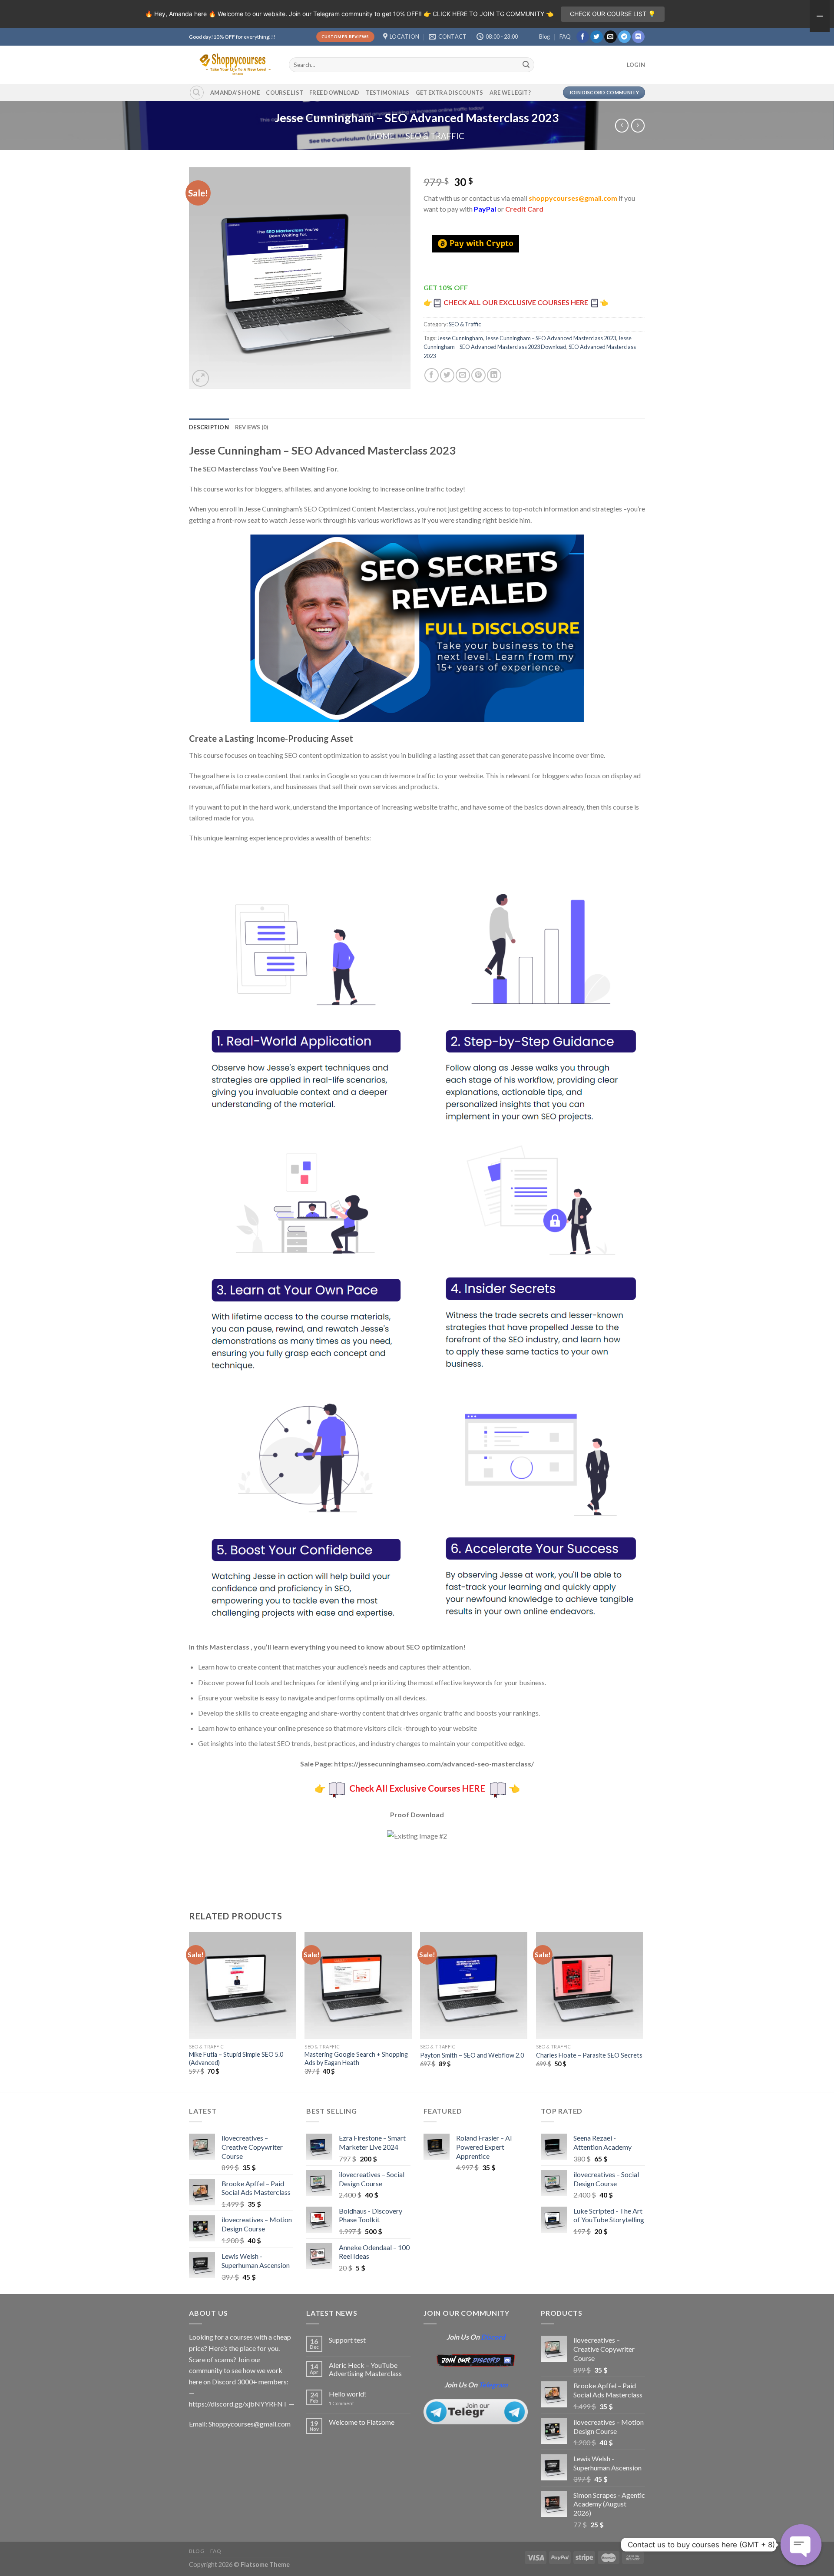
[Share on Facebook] (432, 375)
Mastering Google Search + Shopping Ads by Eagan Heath (356, 2058)
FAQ (565, 37)
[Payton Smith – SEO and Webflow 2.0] (474, 1986)
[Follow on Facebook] (583, 37)
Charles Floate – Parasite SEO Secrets (589, 2055)
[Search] (197, 93)
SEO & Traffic (435, 136)
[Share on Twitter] (447, 375)
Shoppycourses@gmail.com (250, 2424)
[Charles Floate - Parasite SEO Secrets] (590, 1986)
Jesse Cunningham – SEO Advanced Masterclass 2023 (551, 338)
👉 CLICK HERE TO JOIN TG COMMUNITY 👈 (488, 14)
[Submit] (526, 65)
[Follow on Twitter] (597, 37)
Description (209, 427)
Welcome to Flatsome (362, 2422)
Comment (341, 2403)
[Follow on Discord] (638, 37)
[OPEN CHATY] (801, 2545)
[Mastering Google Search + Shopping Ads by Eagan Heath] (358, 1986)
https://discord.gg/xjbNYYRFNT (238, 2404)
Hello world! (347, 2394)
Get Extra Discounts (450, 93)
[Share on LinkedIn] (494, 375)
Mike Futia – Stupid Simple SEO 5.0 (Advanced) (236, 2058)
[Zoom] (200, 378)
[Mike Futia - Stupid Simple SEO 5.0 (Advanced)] (243, 1986)
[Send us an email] (611, 37)
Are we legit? (510, 93)
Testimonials (388, 93)
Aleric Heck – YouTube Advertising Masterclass (365, 2369)
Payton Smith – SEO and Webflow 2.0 (472, 2055)
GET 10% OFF (446, 287)
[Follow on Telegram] (624, 37)
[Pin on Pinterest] (478, 375)
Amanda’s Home (235, 93)
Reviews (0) (252, 427)
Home (382, 136)
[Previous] (189, 2011)
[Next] (642, 2011)
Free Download (334, 93)
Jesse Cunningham (460, 338)
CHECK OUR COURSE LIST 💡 (613, 14)
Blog (544, 37)
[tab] (209, 427)
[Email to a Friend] (463, 375)
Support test (347, 2340)
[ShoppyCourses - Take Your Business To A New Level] (232, 65)
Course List (285, 93)
